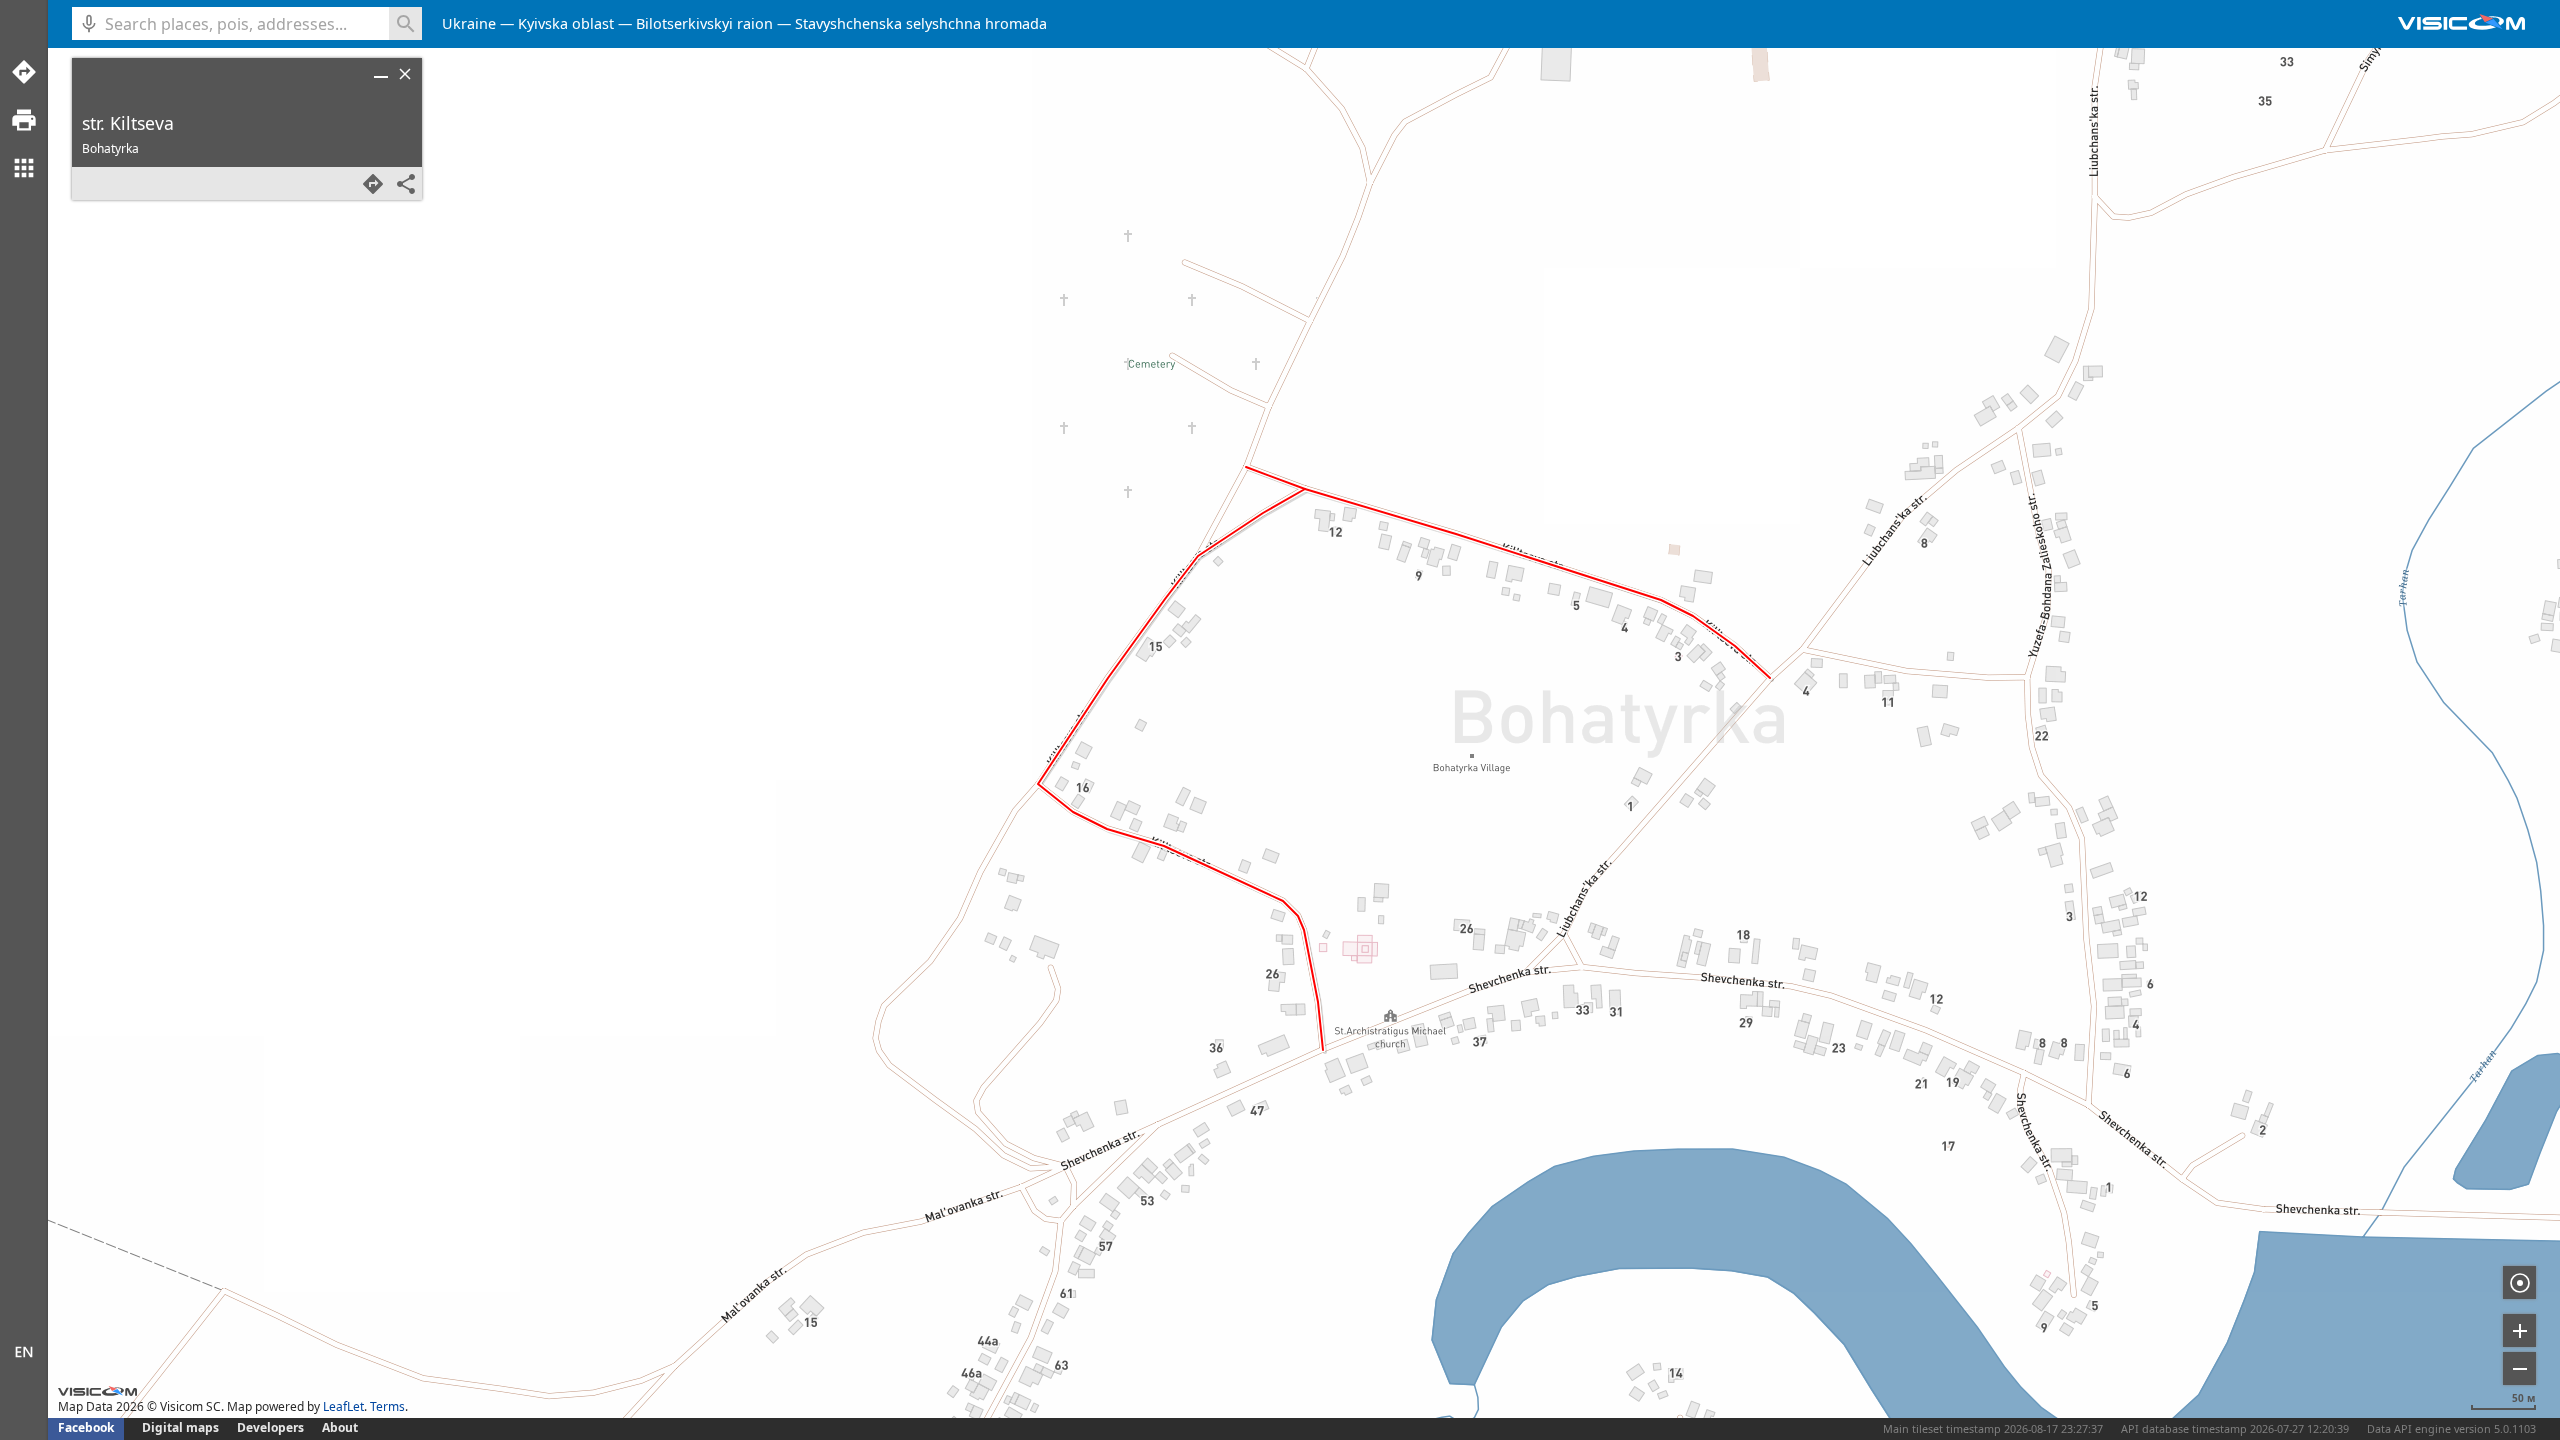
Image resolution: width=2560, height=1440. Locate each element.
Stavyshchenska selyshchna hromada (921, 23)
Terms (387, 1406)
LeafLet (343, 1406)
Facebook (86, 1427)
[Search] (405, 23)
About (340, 1427)
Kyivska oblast (566, 23)
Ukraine (469, 23)
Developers (270, 1427)
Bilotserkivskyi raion (704, 23)
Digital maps (182, 1427)
